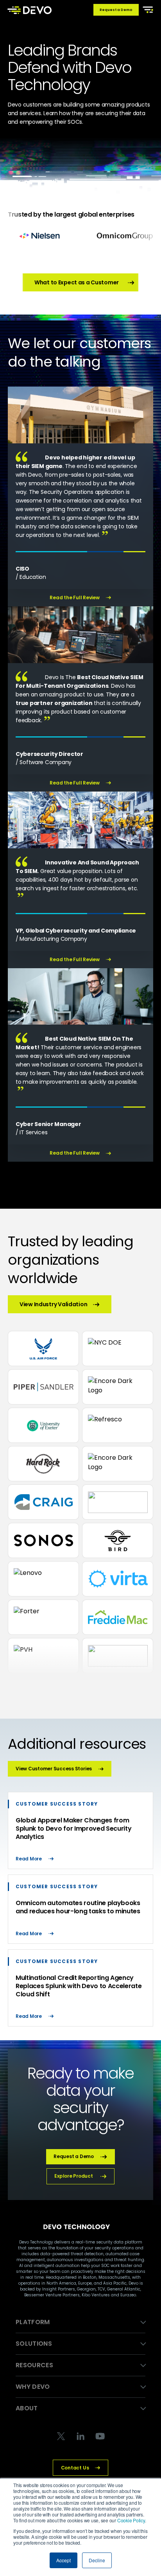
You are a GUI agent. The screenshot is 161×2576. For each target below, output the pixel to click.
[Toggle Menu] (147, 9)
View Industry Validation (53, 1304)
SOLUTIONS (34, 2344)
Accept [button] (64, 2560)
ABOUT (27, 2408)
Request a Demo (116, 10)
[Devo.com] (30, 10)
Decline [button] (97, 2560)
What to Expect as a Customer (77, 282)
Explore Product (73, 2176)
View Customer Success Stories (54, 1769)
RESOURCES (34, 2365)
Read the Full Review (74, 598)
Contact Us (75, 2468)
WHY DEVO (33, 2387)
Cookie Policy (131, 2520)
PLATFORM (33, 2322)
